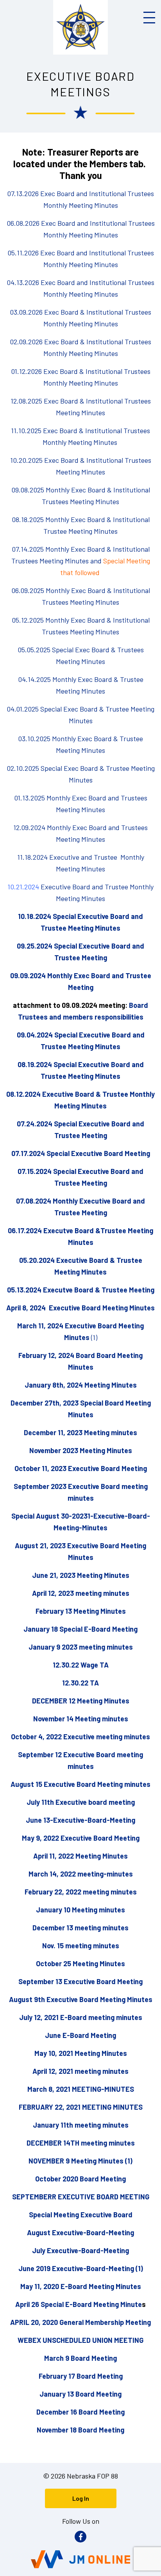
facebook (80, 2537)
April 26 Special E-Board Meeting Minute (79, 2304)
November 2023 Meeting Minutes (81, 1450)
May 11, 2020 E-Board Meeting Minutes (81, 2286)
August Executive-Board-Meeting (80, 2233)
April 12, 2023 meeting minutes (81, 1593)
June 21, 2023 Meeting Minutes (81, 1575)
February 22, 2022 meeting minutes (81, 1892)
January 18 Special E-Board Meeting (80, 1629)
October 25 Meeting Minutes (80, 1963)
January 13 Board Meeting (80, 2394)
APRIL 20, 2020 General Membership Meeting (80, 2322)
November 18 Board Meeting (80, 2430)
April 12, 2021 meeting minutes (80, 2071)
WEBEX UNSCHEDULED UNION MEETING (80, 2340)
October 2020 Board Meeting (80, 2179)
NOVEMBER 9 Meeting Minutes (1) (80, 2161)
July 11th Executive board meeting (81, 1802)
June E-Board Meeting (80, 2035)
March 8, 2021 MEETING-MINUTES (81, 2089)
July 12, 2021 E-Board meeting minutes (81, 2017)
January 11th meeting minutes (81, 2125)
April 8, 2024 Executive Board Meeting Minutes (80, 1308)
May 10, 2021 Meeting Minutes (81, 2053)
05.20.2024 (37, 1260)
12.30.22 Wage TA (81, 1665)
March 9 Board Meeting (80, 2358)
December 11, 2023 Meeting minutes (80, 1432)
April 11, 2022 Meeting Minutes (80, 1856)
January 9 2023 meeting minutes (81, 1647)
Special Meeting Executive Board (81, 2215)
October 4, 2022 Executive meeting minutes (80, 1737)
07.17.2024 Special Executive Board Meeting (81, 1153)
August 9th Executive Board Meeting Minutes (81, 1999)
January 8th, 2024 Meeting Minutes (81, 1385)
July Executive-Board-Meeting (80, 2250)
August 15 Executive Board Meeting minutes (80, 1784)
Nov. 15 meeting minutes (81, 1946)
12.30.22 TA (80, 1683)
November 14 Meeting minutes (81, 1719)
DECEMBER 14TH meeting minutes (81, 2143)
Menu (149, 18)
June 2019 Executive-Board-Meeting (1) (81, 2268)
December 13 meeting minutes (80, 1928)
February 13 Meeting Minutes (81, 1611)
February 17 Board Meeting (81, 2376)
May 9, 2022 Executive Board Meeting (81, 1838)
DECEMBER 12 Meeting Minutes (81, 1701)
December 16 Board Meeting (80, 2412)
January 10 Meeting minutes (80, 1910)
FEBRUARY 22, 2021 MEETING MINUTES (81, 2107)
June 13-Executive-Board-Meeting (80, 1820)
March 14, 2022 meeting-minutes (81, 1874)
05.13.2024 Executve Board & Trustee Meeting (81, 1290)
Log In (81, 2498)
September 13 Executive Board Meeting (80, 1981)
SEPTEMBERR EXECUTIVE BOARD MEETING (81, 2197)
